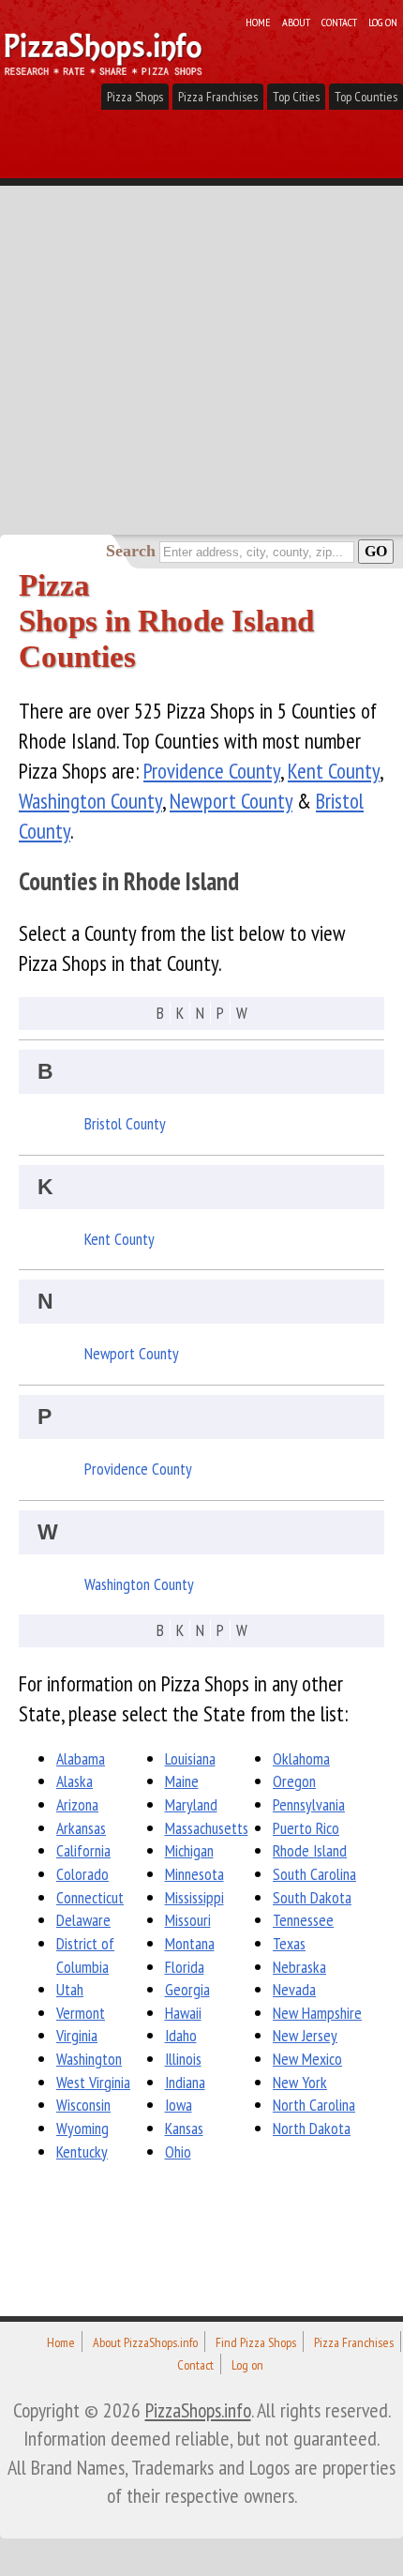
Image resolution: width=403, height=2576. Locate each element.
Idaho (181, 2035)
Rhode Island (310, 1850)
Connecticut (90, 1897)
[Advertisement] (201, 324)
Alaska (75, 1781)
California (83, 1850)
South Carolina (314, 1874)
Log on (383, 22)
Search (131, 551)
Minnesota (194, 1874)
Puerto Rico (306, 1828)
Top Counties (366, 97)
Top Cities (296, 97)
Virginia (77, 2035)
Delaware (83, 1920)
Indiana (185, 2082)
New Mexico (307, 2059)
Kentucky (82, 2152)
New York (300, 2082)
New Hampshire (317, 2013)
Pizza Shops (135, 97)
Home (258, 22)
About (296, 22)
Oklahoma (301, 1758)
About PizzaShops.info (145, 2342)
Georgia (187, 1989)
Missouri (188, 1920)
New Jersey (305, 2035)
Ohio (178, 2152)
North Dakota (312, 2128)
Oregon (294, 1781)
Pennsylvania (309, 1804)
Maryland (191, 1804)
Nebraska (299, 1967)
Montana (190, 1943)
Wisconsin (83, 2105)
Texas (289, 1943)
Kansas (184, 2128)
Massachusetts (207, 1828)
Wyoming (82, 2128)
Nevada (294, 1989)
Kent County (334, 771)
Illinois (183, 2059)
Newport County (231, 801)
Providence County (212, 771)
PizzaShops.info (198, 2410)
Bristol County (125, 1123)
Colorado (82, 1874)
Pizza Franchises (218, 97)
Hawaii (183, 2013)
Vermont (81, 2013)
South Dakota (312, 1897)
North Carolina (314, 2105)
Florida (185, 1967)
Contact (339, 22)
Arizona (77, 1804)
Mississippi (194, 1897)
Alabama (81, 1758)
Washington (89, 2059)
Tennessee (303, 1920)
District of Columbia (85, 1955)
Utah (70, 1989)
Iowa (179, 2105)
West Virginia (93, 2082)
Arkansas (81, 1828)
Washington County (90, 801)
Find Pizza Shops (256, 2342)
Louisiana (190, 1758)
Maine (182, 1781)
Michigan (189, 1850)
